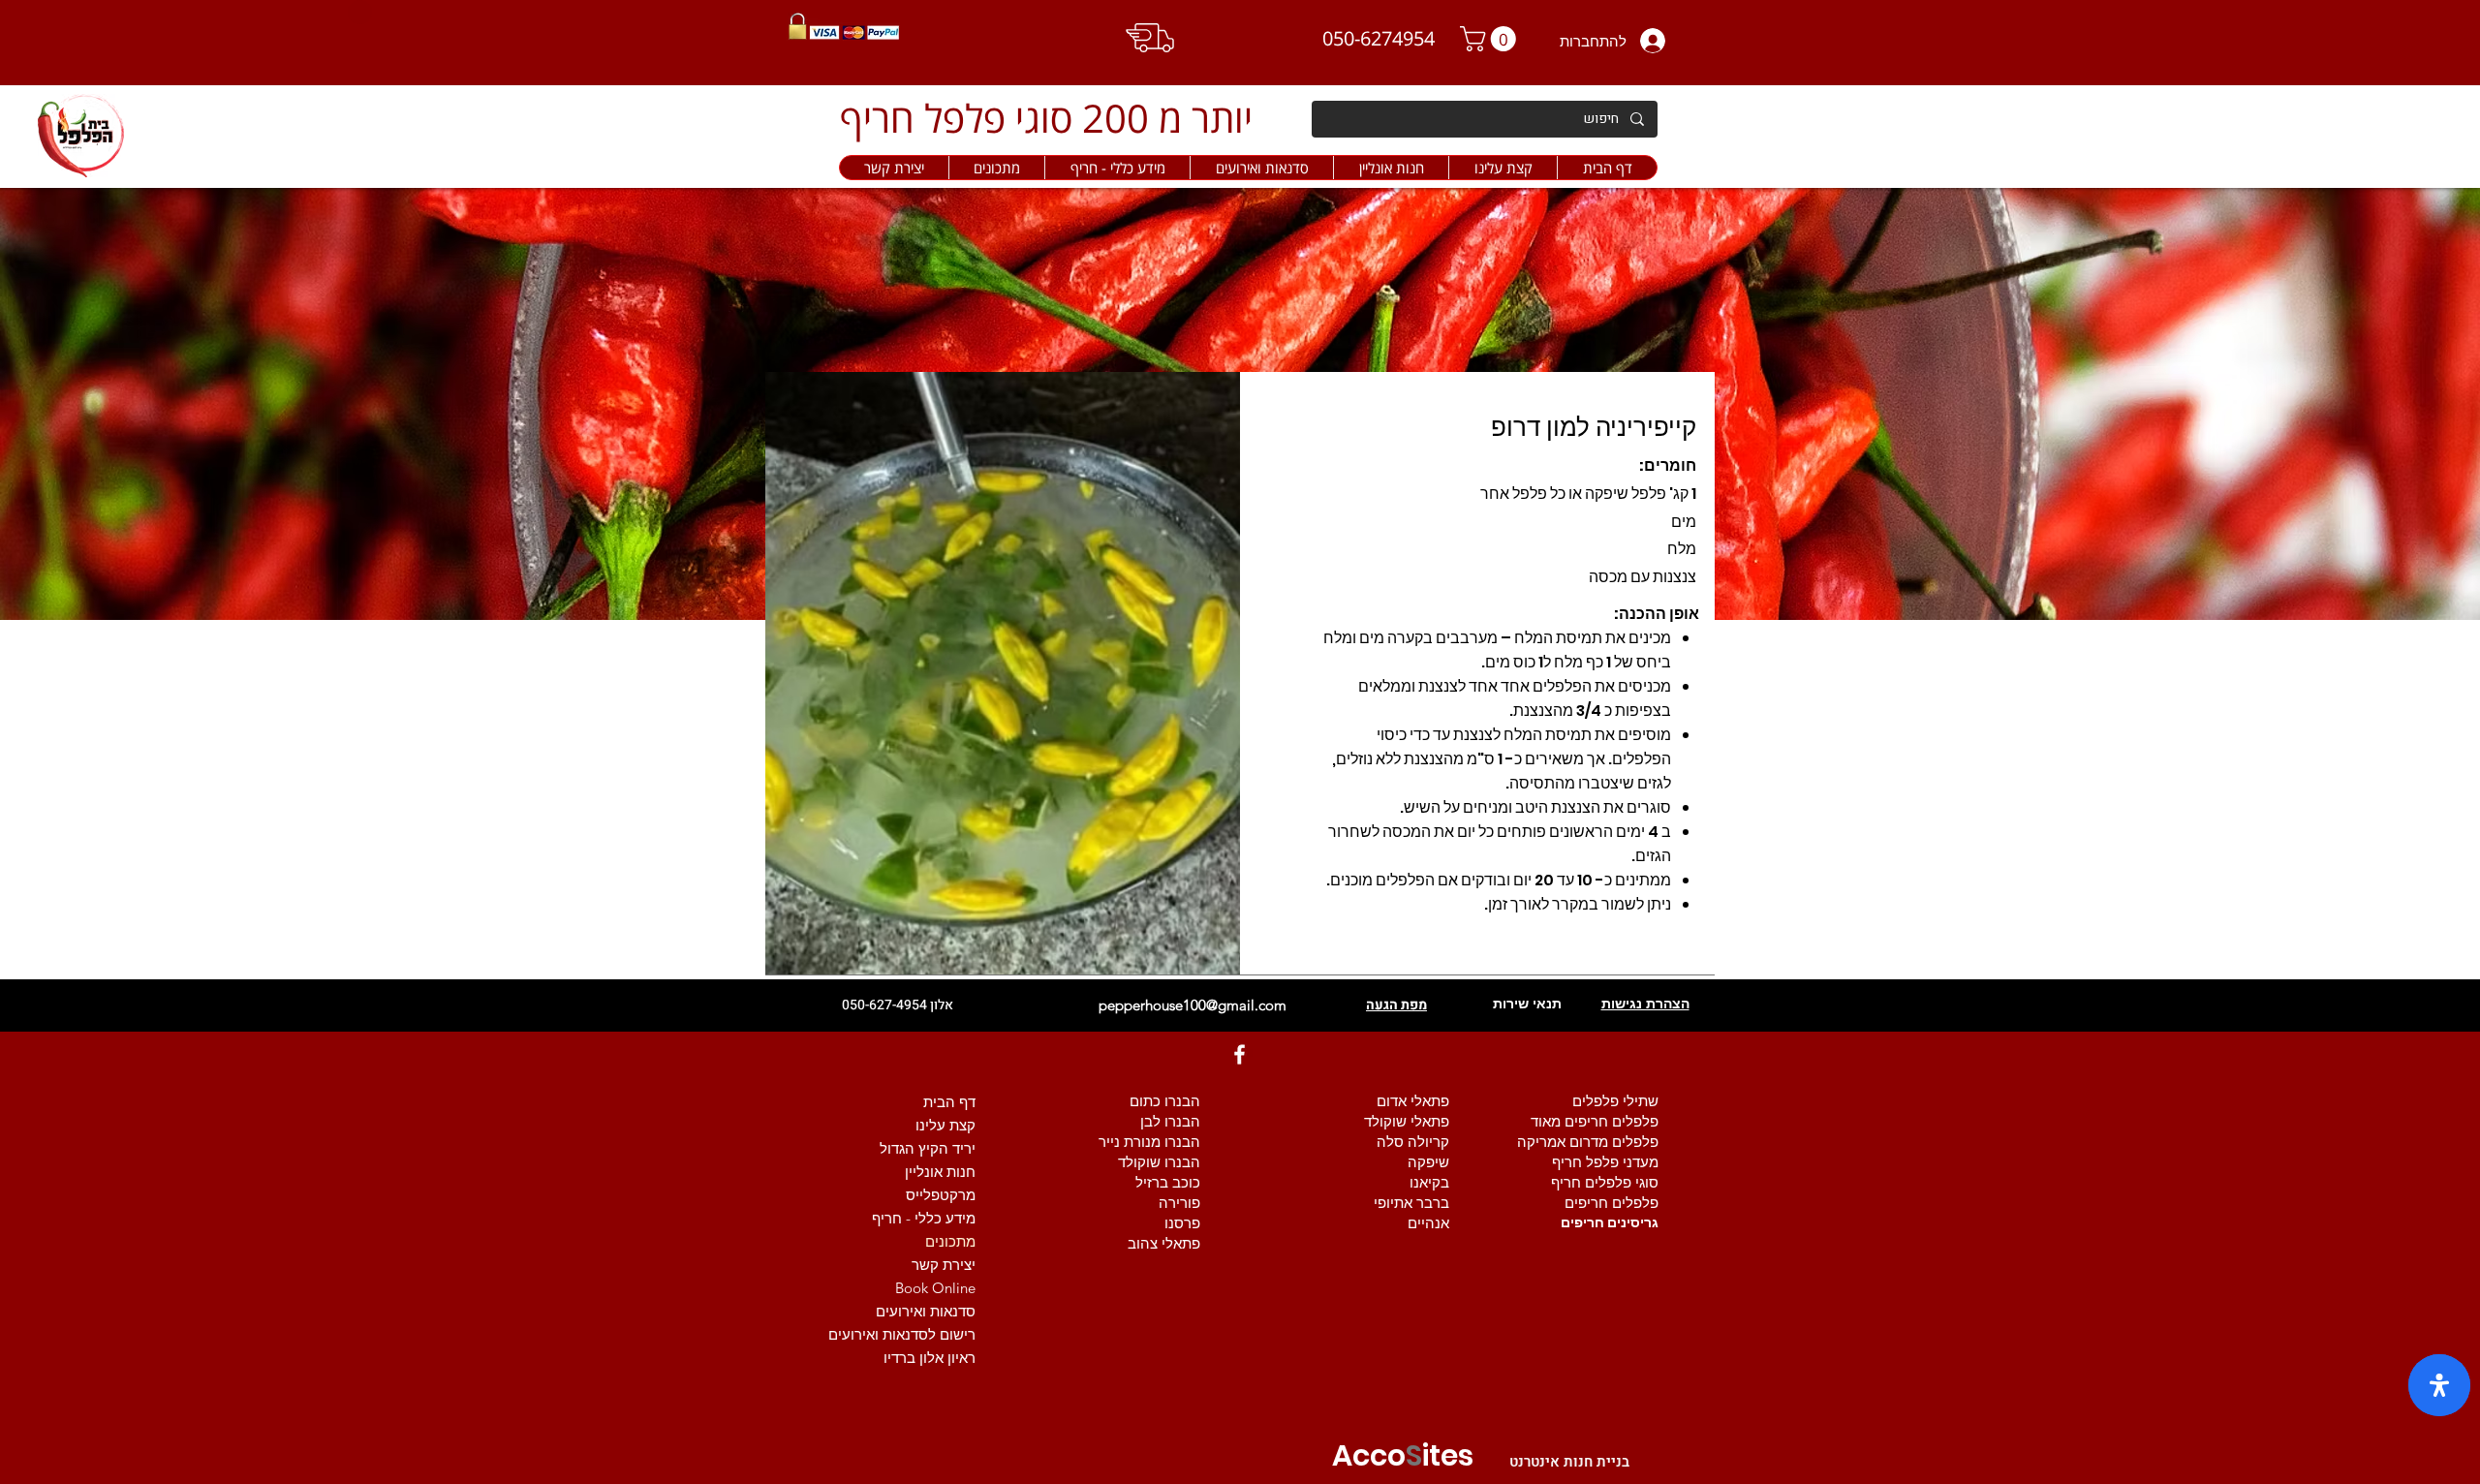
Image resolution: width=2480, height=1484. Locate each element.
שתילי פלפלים (1615, 1101)
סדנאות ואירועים (926, 1311)
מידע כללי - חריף (924, 1218)
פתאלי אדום (1413, 1101)
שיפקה (1428, 1162)
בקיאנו (1429, 1182)
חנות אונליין (940, 1172)
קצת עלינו (945, 1125)
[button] (1391, 168)
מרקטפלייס (941, 1195)
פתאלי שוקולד (1407, 1121)
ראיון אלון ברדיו (930, 1358)
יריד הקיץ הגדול (928, 1148)
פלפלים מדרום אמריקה (1588, 1142)
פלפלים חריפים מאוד (1595, 1121)
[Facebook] (1240, 1054)
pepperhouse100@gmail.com (1193, 1005)
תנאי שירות (1527, 1004)
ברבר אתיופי (1411, 1203)
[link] (1491, 39)
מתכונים (950, 1241)
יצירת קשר (944, 1265)
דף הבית (949, 1102)
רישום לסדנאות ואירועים (902, 1334)
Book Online (935, 1288)
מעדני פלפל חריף (1605, 1162)
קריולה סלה (1413, 1142)
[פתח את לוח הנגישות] (2439, 1385)
